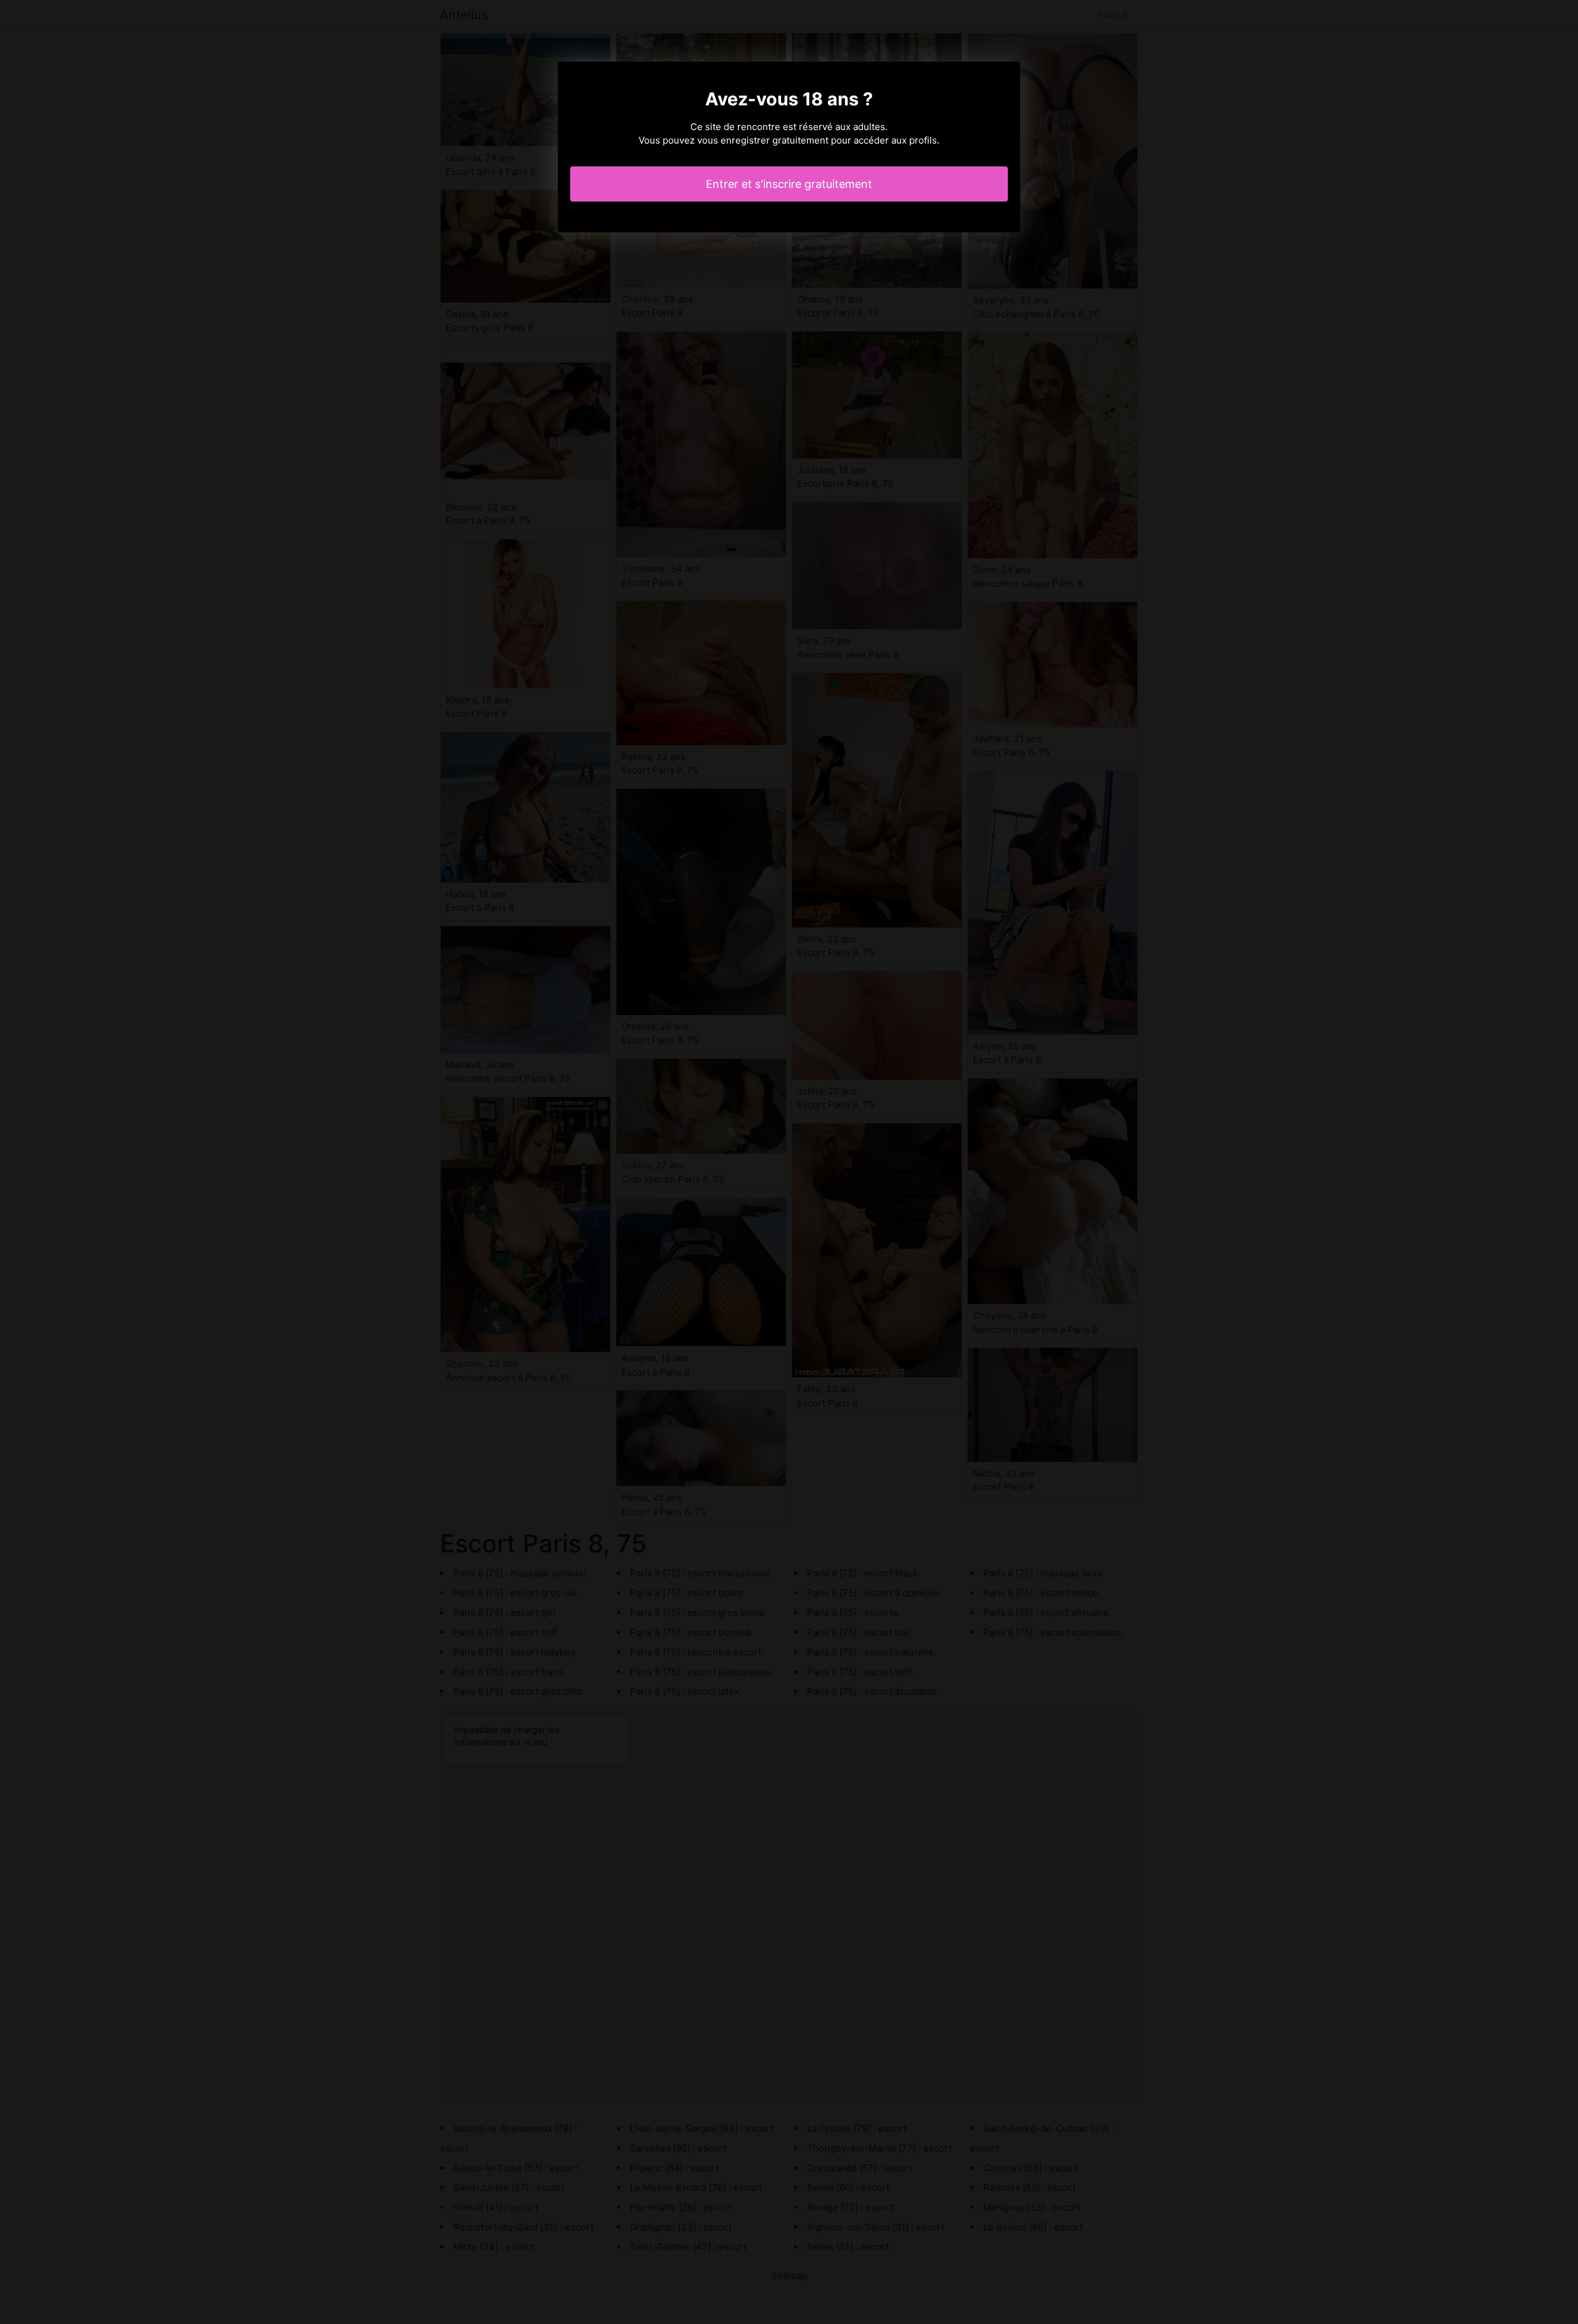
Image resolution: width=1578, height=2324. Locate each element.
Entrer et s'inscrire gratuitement (789, 184)
